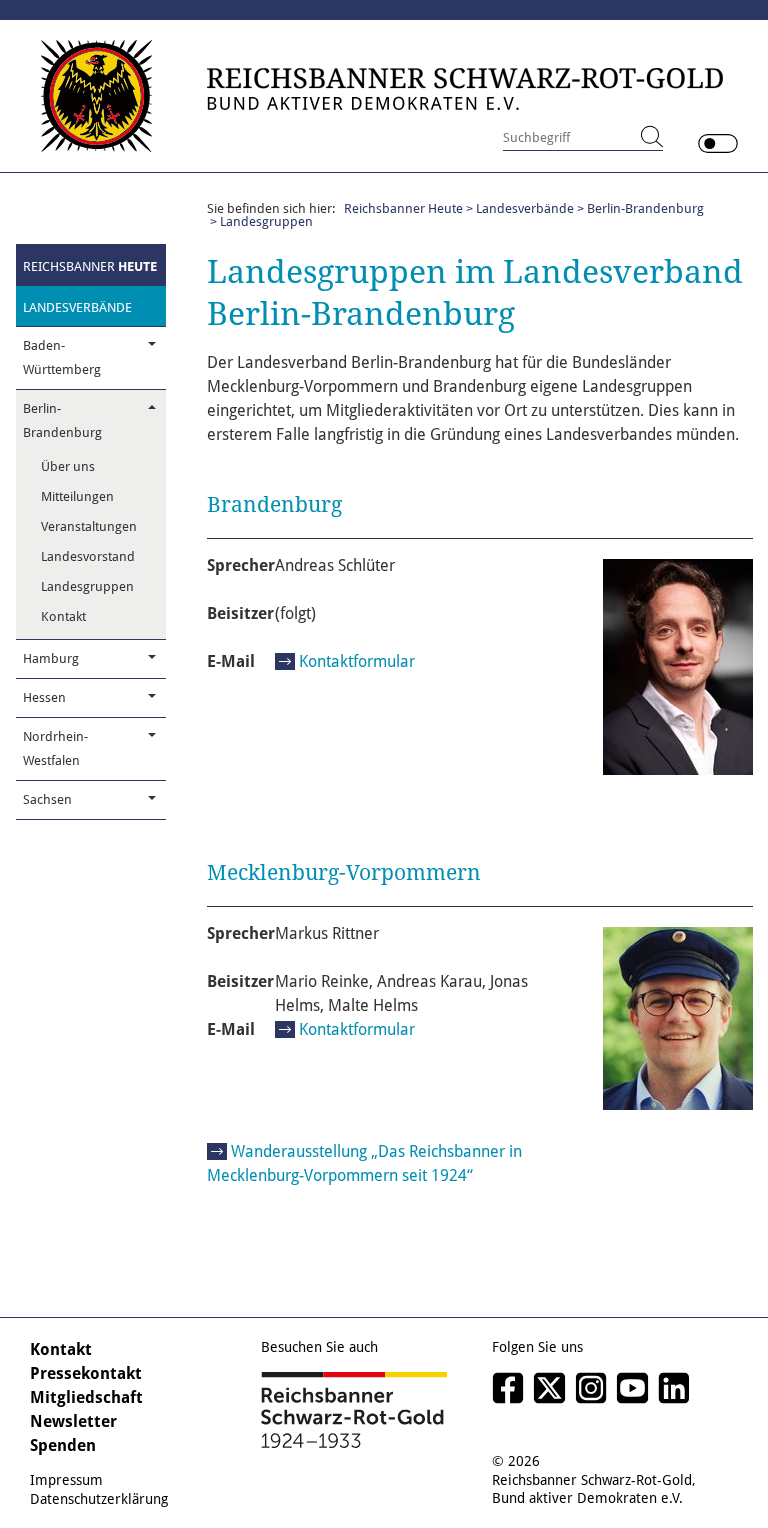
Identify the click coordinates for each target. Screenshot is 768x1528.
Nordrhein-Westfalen (55, 748)
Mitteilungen (77, 496)
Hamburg (51, 658)
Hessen (44, 697)
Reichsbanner (90, 266)
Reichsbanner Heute (403, 208)
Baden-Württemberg (62, 357)
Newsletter (73, 1421)
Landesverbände (77, 307)
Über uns (68, 466)
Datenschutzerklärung (99, 1499)
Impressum (66, 1480)
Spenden (63, 1445)
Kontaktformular (357, 661)
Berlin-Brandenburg (62, 420)
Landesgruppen (87, 586)
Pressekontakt (86, 1373)
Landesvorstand (88, 556)
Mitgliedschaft (86, 1397)
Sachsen (47, 799)
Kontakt (63, 616)
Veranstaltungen (89, 526)
